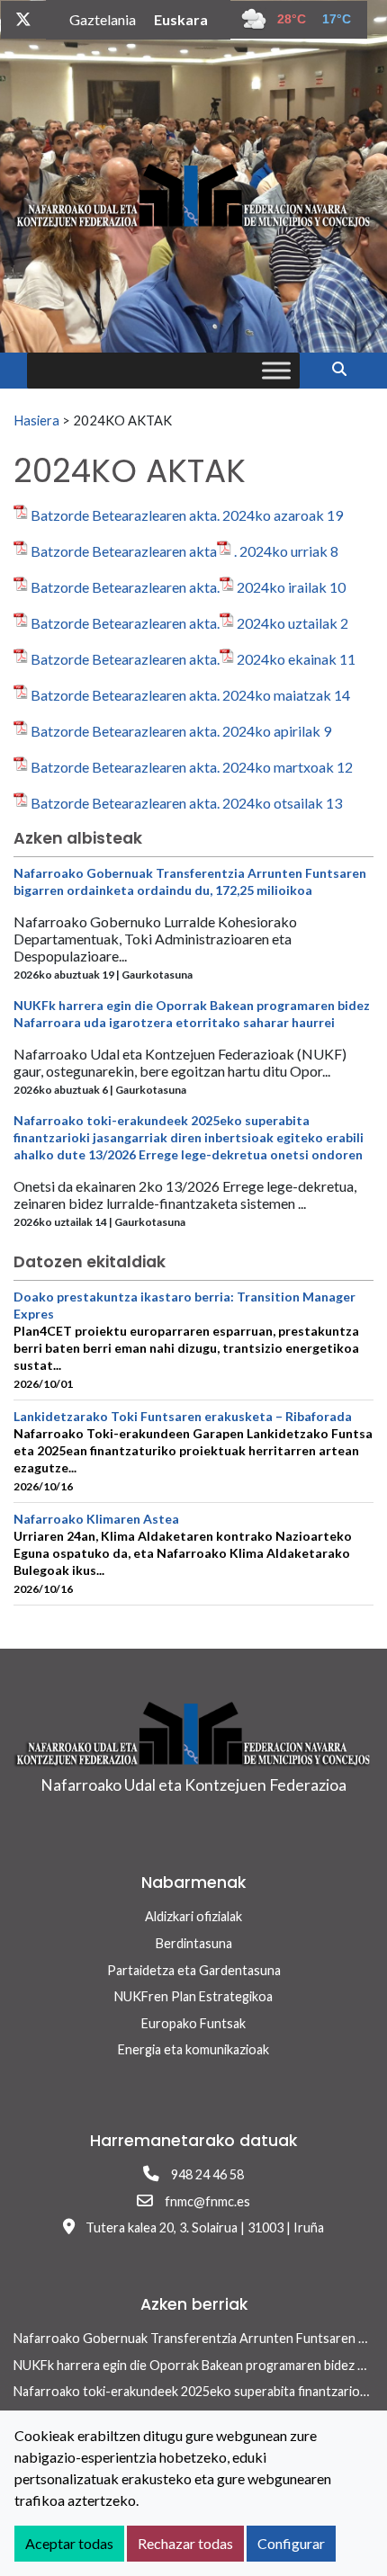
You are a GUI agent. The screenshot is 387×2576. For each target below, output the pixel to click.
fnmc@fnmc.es (207, 2201)
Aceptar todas (69, 2543)
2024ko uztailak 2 (292, 623)
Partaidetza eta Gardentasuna (194, 1970)
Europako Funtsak (193, 2023)
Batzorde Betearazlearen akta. (125, 587)
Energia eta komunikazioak (193, 2049)
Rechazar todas (185, 2543)
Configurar (291, 2543)
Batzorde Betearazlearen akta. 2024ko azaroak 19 (187, 515)
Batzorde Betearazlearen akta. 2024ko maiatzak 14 (190, 695)
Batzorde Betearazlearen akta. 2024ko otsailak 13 (186, 803)
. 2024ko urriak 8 (286, 551)
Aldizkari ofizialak (193, 1916)
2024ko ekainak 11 (296, 659)
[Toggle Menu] (276, 370)
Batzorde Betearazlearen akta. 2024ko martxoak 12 (192, 767)
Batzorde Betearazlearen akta (124, 551)
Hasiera (36, 420)
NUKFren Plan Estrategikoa (193, 1996)
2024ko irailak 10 (291, 587)
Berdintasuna (194, 1943)
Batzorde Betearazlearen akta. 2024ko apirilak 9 (181, 731)
